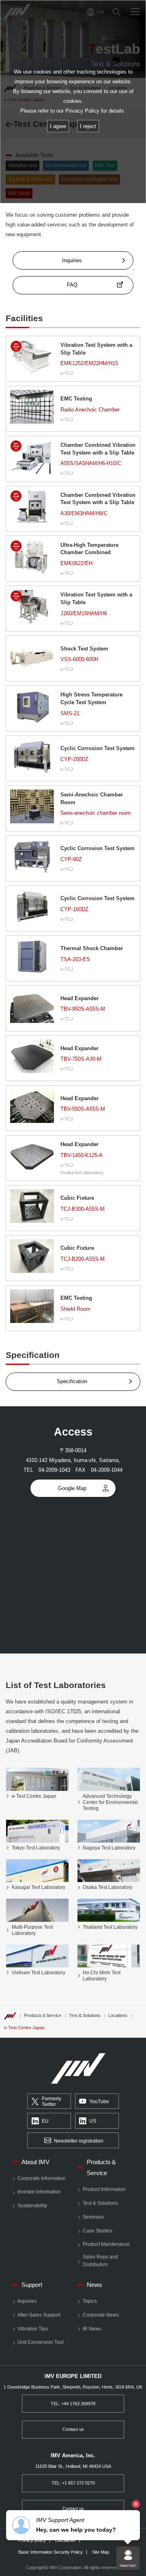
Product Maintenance (106, 2244)
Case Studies (98, 2231)
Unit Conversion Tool (41, 2342)
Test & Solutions (85, 2015)
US (93, 2121)
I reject (88, 126)
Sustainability (32, 2206)
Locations (118, 2015)
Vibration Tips (33, 2329)
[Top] (10, 2015)
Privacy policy (32, 2540)
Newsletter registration (79, 2141)
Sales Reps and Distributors (100, 2261)
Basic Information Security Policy (50, 2552)
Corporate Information (42, 2178)
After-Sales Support (39, 2315)
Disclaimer (65, 2540)
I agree (58, 126)
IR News (92, 2329)
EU (45, 2121)
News (94, 2285)
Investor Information (39, 2192)
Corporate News (101, 2315)
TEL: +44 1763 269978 (73, 2404)
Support (32, 2285)
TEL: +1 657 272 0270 (73, 2483)
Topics (90, 2301)
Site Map (101, 2552)
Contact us (73, 2429)
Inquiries (27, 2301)
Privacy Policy (82, 111)
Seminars (93, 2217)
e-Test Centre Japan (24, 2028)
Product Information (104, 2189)
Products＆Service (43, 2015)
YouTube (99, 2102)
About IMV (35, 2162)
